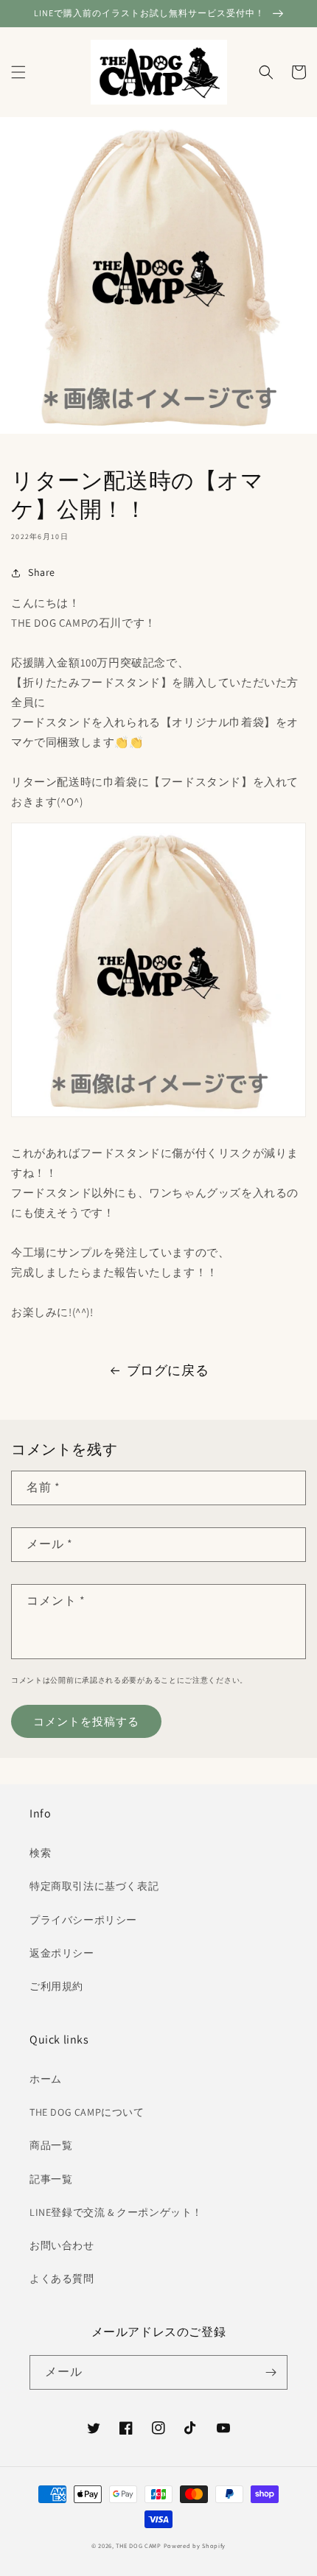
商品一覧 (51, 2145)
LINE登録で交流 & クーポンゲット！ (116, 2212)
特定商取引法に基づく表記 (94, 1886)
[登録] (271, 2372)
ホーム (46, 2079)
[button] (18, 72)
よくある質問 (62, 2278)
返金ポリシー (62, 1953)
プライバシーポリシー (83, 1920)
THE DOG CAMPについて (87, 2112)
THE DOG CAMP (138, 2545)
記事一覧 (51, 2179)
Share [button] (42, 572)
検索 (40, 1853)
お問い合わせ (62, 2245)
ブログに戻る (168, 1370)
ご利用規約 (56, 1986)
